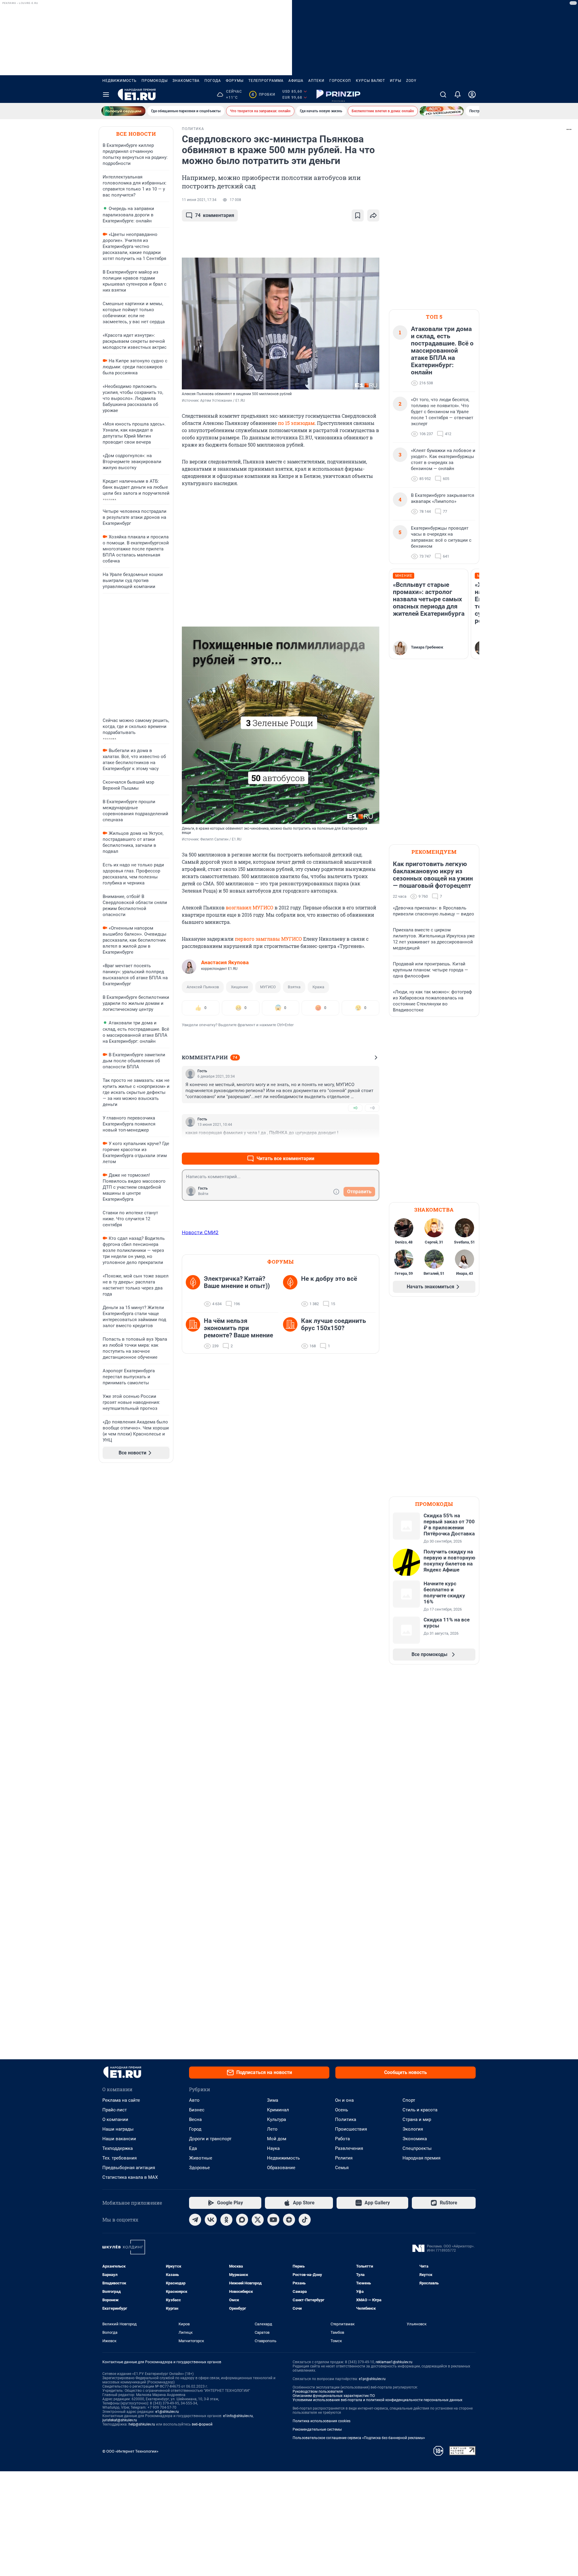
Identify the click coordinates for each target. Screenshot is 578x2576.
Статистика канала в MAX (130, 2177)
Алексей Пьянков (203, 987)
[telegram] (195, 2220)
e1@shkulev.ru (167, 2412)
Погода (213, 81)
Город (195, 2129)
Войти (203, 1194)
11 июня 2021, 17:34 (199, 200)
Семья (342, 2168)
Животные (201, 2158)
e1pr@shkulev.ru (372, 2379)
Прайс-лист (115, 2110)
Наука (273, 2148)
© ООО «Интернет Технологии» (130, 2451)
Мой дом (277, 2139)
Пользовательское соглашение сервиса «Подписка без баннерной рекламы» (359, 2438)
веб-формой (202, 2424)
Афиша (296, 81)
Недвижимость (120, 81)
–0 (372, 1108)
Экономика (415, 2139)
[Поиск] (443, 94)
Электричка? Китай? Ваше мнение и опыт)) (237, 1282)
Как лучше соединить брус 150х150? (334, 1324)
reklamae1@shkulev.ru (394, 2362)
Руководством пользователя (318, 2392)
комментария (215, 215)
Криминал (278, 2110)
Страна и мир (417, 2119)
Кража (318, 987)
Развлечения (349, 2148)
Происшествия (351, 2129)
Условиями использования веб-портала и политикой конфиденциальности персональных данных (378, 2400)
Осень (342, 2110)
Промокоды (155, 81)
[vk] (211, 2220)
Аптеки (316, 81)
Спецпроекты (417, 2148)
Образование (281, 2168)
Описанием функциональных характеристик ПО (334, 2396)
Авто (194, 2100)
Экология (413, 2129)
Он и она (344, 2100)
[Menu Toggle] (106, 94)
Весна (195, 2119)
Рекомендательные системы (317, 2429)
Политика (346, 2119)
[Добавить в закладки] (358, 215)
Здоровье (199, 2168)
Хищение (239, 987)
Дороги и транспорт (210, 2139)
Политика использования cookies (322, 2421)
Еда (193, 2148)
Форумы (235, 81)
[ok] (226, 2220)
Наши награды (118, 2129)
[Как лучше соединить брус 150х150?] (292, 1333)
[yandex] (289, 2220)
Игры (396, 81)
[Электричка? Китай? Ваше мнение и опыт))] (195, 1291)
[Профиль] (472, 94)
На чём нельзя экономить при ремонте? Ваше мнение (238, 1328)
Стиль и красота (420, 2110)
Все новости (136, 134)
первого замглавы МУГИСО (268, 939)
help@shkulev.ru (142, 2424)
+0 (355, 1108)
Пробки (263, 94)
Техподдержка (118, 2148)
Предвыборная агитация (129, 2168)
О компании (115, 2119)
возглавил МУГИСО (250, 907)
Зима (273, 2100)
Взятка (294, 987)
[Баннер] (123, 111)
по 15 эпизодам (296, 423)
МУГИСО (268, 987)
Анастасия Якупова (225, 962)
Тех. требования (120, 2158)
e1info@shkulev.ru (238, 2416)
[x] (258, 2220)
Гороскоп (340, 81)
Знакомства (186, 81)
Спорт (409, 2100)
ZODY (411, 81)
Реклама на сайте (121, 2100)
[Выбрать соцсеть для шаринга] (373, 215)
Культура (277, 2119)
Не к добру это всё (329, 1279)
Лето (272, 2129)
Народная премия (421, 2158)
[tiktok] (305, 2220)
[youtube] (273, 2220)
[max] (242, 2220)
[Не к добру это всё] (292, 1291)
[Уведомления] (458, 94)
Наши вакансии (119, 2139)
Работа (342, 2139)
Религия (344, 2158)
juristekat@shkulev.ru (120, 2420)
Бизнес (197, 2110)
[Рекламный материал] (338, 94)
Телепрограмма (266, 81)
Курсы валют (370, 81)
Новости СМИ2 (200, 1232)
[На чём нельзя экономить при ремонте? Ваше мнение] (195, 1333)
